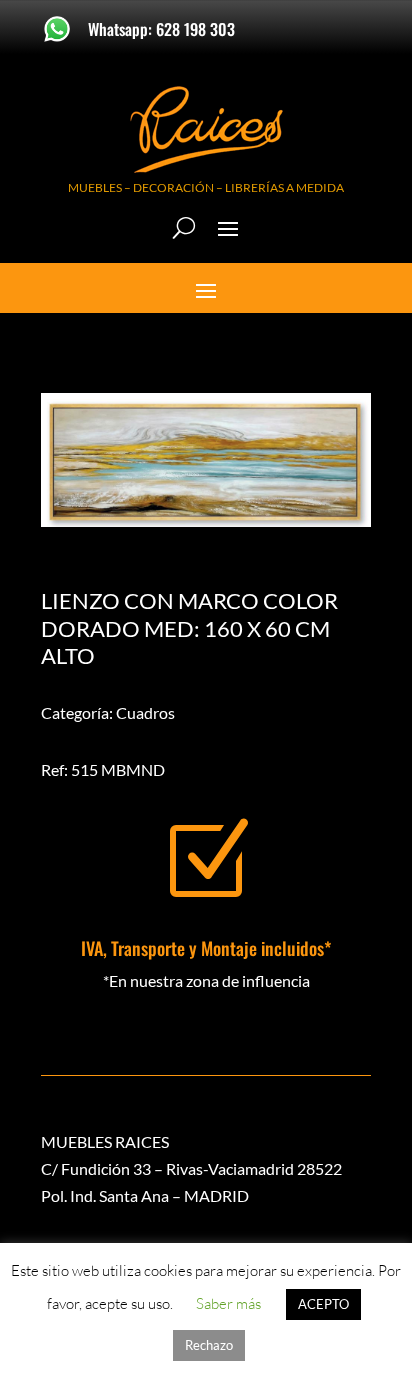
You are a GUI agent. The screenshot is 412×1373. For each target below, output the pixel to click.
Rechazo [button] (209, 1345)
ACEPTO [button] (323, 1304)
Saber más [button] (228, 1303)
